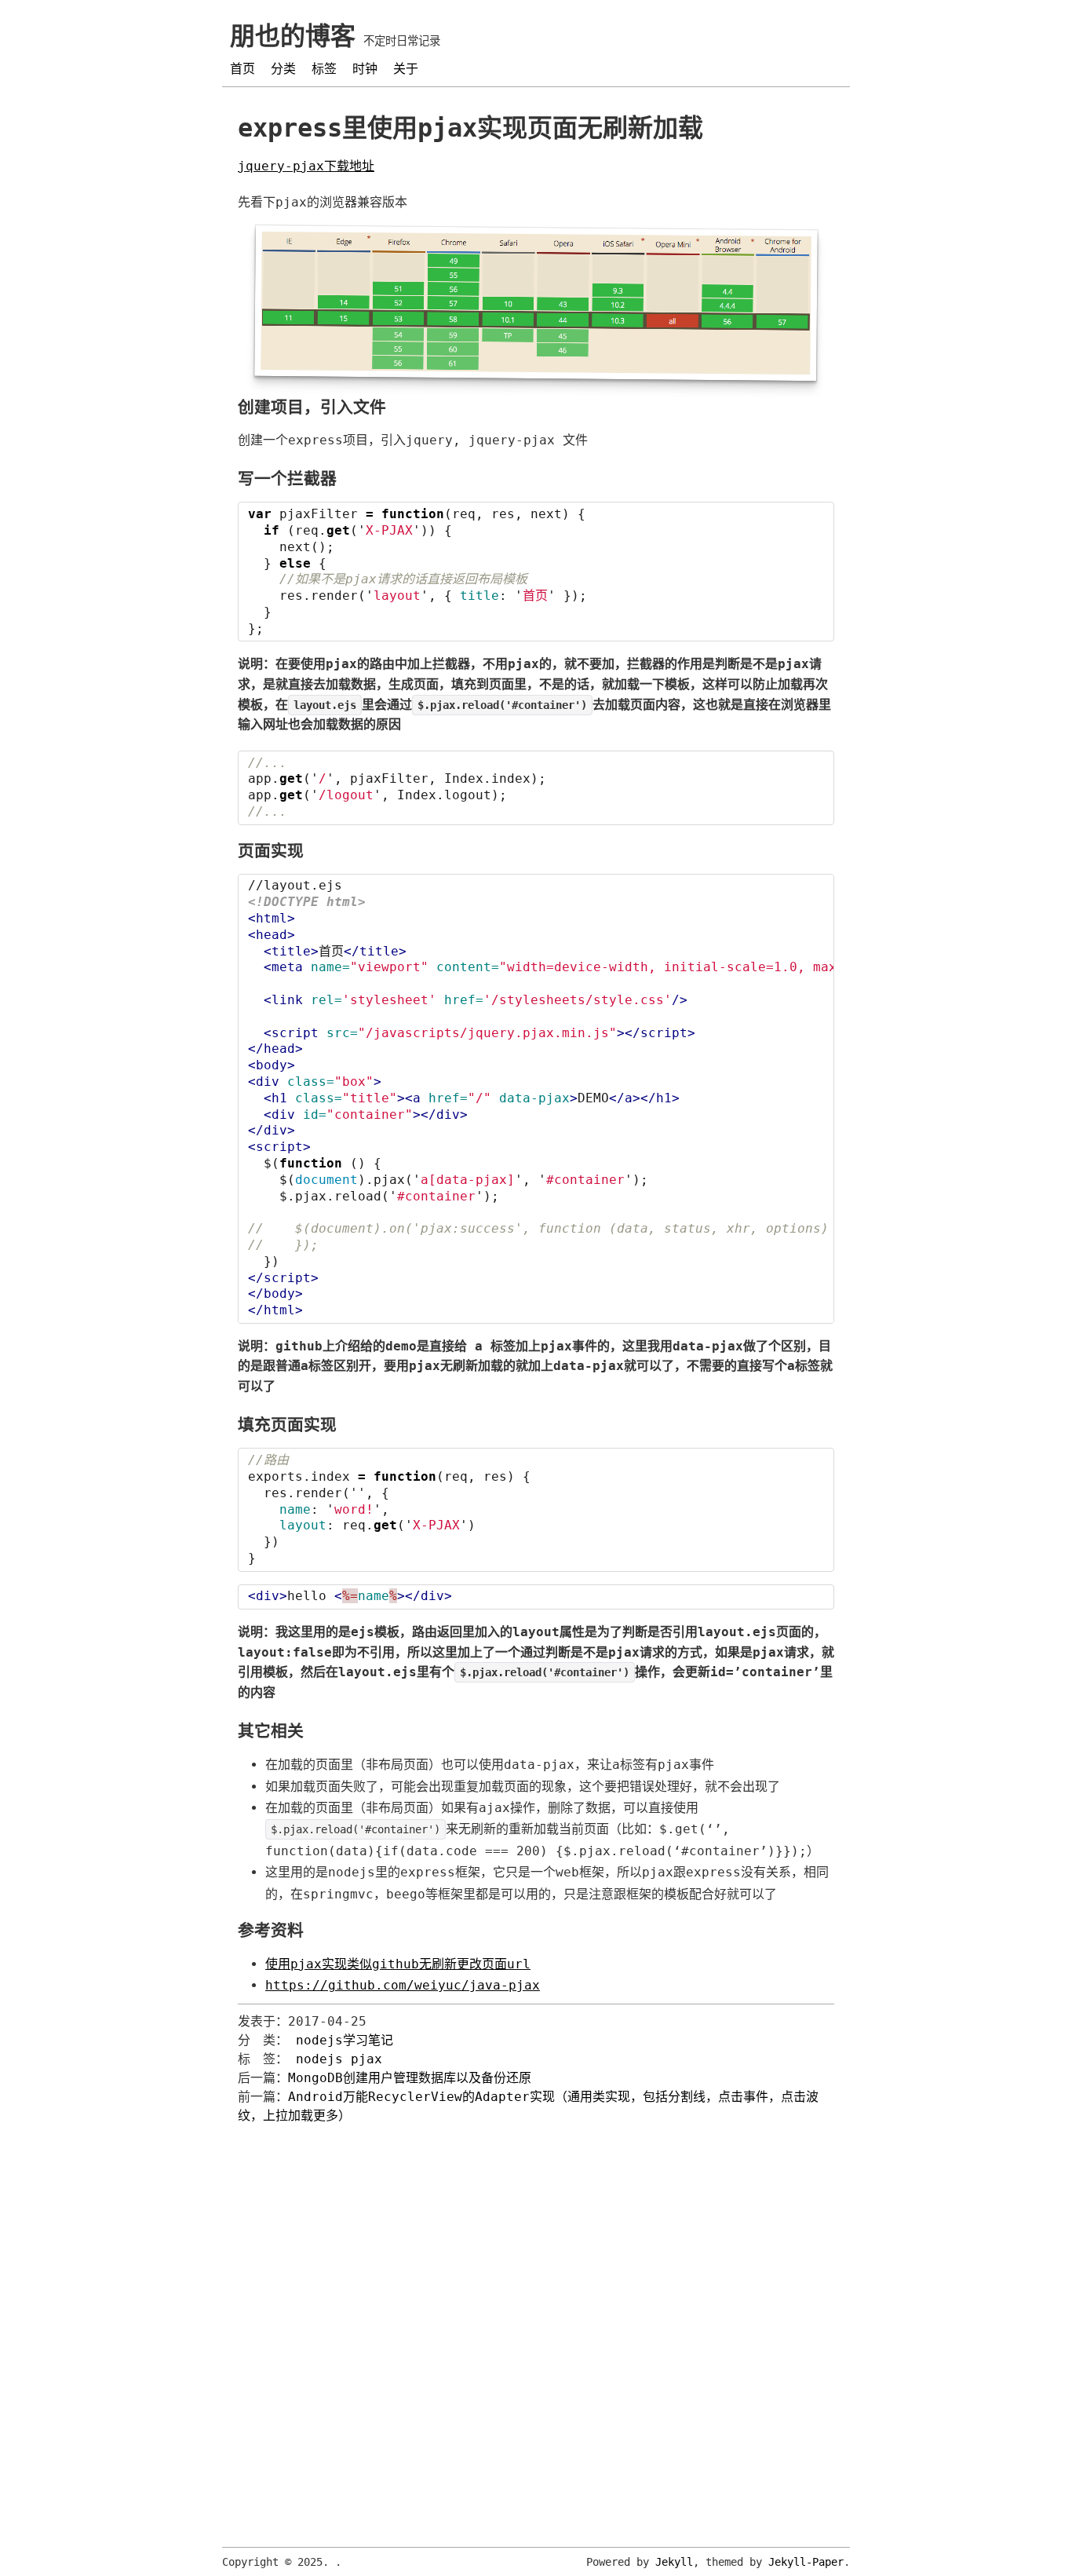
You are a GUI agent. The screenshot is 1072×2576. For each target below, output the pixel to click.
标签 (324, 69)
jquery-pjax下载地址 (306, 166)
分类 (283, 69)
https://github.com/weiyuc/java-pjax (403, 1985)
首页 (242, 69)
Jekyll (674, 2562)
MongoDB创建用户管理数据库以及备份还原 (410, 2078)
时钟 (365, 69)
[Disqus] (536, 2322)
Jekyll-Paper (806, 2562)
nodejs (319, 2059)
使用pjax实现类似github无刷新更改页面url (398, 1964)
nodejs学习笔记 (345, 2040)
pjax (366, 2059)
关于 (406, 69)
